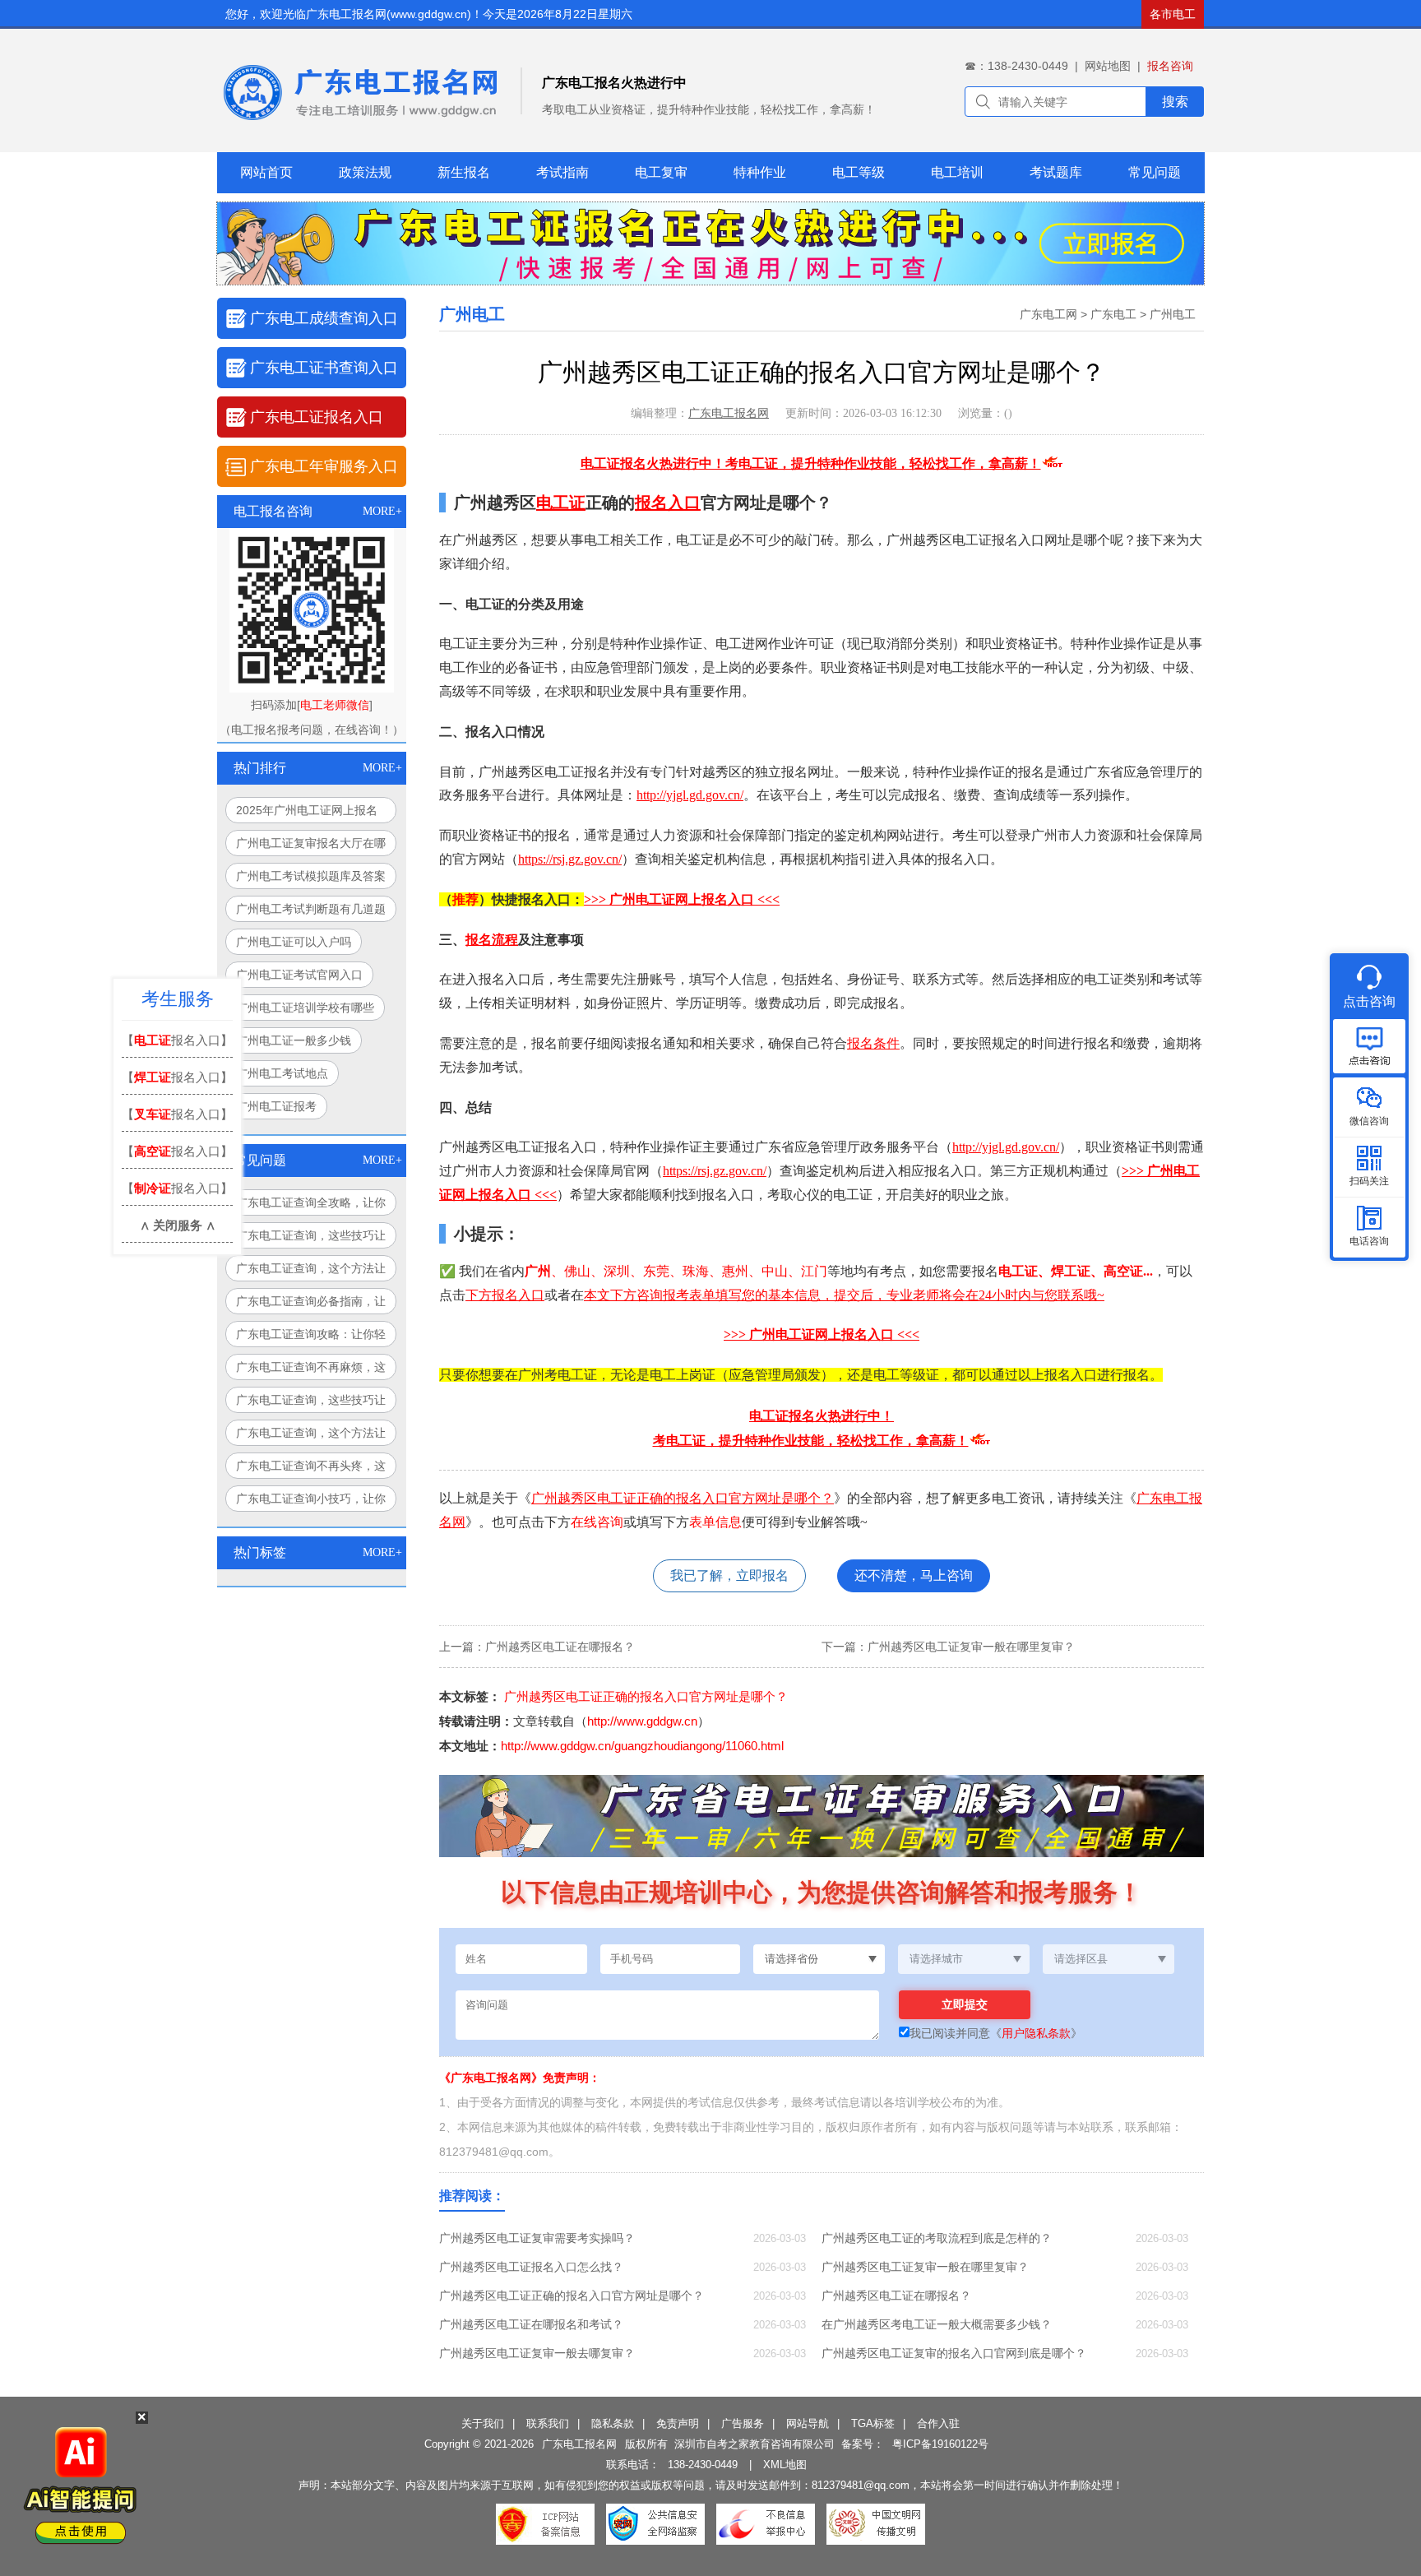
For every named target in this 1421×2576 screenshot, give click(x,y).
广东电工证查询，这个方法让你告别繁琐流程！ (311, 1272)
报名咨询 (1170, 66)
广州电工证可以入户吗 (294, 942)
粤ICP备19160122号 (940, 2444)
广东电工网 (1048, 314)
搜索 (1175, 102)
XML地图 (785, 2465)
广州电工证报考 (276, 1106)
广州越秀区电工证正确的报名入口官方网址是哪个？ (683, 1498)
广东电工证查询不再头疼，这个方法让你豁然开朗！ (311, 1469)
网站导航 (808, 2423)
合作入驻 (938, 2423)
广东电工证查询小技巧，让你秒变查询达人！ (311, 1502)
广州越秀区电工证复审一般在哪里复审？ (971, 1647)
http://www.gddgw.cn (642, 1721)
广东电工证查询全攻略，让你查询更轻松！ (311, 1206)
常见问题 (1155, 172)
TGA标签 (873, 2423)
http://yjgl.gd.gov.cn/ (690, 795)
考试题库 (1056, 172)
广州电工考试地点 (282, 1073)
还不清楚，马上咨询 (914, 1575)
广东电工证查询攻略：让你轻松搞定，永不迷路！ (311, 1337)
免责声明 (678, 2423)
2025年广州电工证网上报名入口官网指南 (307, 813)
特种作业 (760, 172)
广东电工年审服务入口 (324, 466)
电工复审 (661, 172)
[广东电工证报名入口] (710, 280)
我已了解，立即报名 (729, 1575)
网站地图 (1108, 66)
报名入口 (668, 503)
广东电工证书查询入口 (324, 368)
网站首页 (266, 172)
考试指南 (562, 172)
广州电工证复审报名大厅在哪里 (311, 846)
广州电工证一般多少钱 (294, 1040)
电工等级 (859, 172)
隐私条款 (613, 2423)
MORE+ (382, 511)
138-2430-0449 (703, 2465)
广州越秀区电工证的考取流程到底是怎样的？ (937, 2238)
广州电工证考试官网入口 (299, 975)
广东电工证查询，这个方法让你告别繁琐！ (311, 1436)
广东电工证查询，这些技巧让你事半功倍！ (311, 1403)
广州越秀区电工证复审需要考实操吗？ (537, 2238)
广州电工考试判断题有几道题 (311, 909)
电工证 (561, 503)
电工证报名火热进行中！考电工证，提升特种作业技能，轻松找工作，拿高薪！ (811, 463)
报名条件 (873, 1043)
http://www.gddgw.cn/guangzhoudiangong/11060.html (642, 1746)
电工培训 (957, 172)
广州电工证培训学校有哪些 (305, 1008)
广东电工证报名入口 (317, 417)
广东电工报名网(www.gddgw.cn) (389, 14)
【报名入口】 (177, 1040)
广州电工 (1173, 314)
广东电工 (1113, 314)
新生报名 (464, 172)
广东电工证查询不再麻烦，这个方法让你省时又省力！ (311, 1370)
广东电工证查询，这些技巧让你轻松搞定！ (311, 1239)
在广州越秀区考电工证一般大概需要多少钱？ (937, 2324)
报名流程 (492, 940)
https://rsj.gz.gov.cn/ (570, 859)
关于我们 (483, 2423)
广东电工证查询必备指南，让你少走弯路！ (311, 1304)
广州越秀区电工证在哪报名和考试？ (531, 2324)
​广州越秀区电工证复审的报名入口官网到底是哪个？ (954, 2353)
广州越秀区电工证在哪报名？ (560, 1647)
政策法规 (365, 172)
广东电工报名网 (729, 413)
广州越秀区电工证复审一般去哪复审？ (537, 2353)
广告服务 (743, 2423)
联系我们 (548, 2423)
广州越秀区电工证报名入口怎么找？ (531, 2267)
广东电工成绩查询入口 (324, 318)
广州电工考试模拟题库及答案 (311, 876)
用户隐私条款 (1036, 2033)
